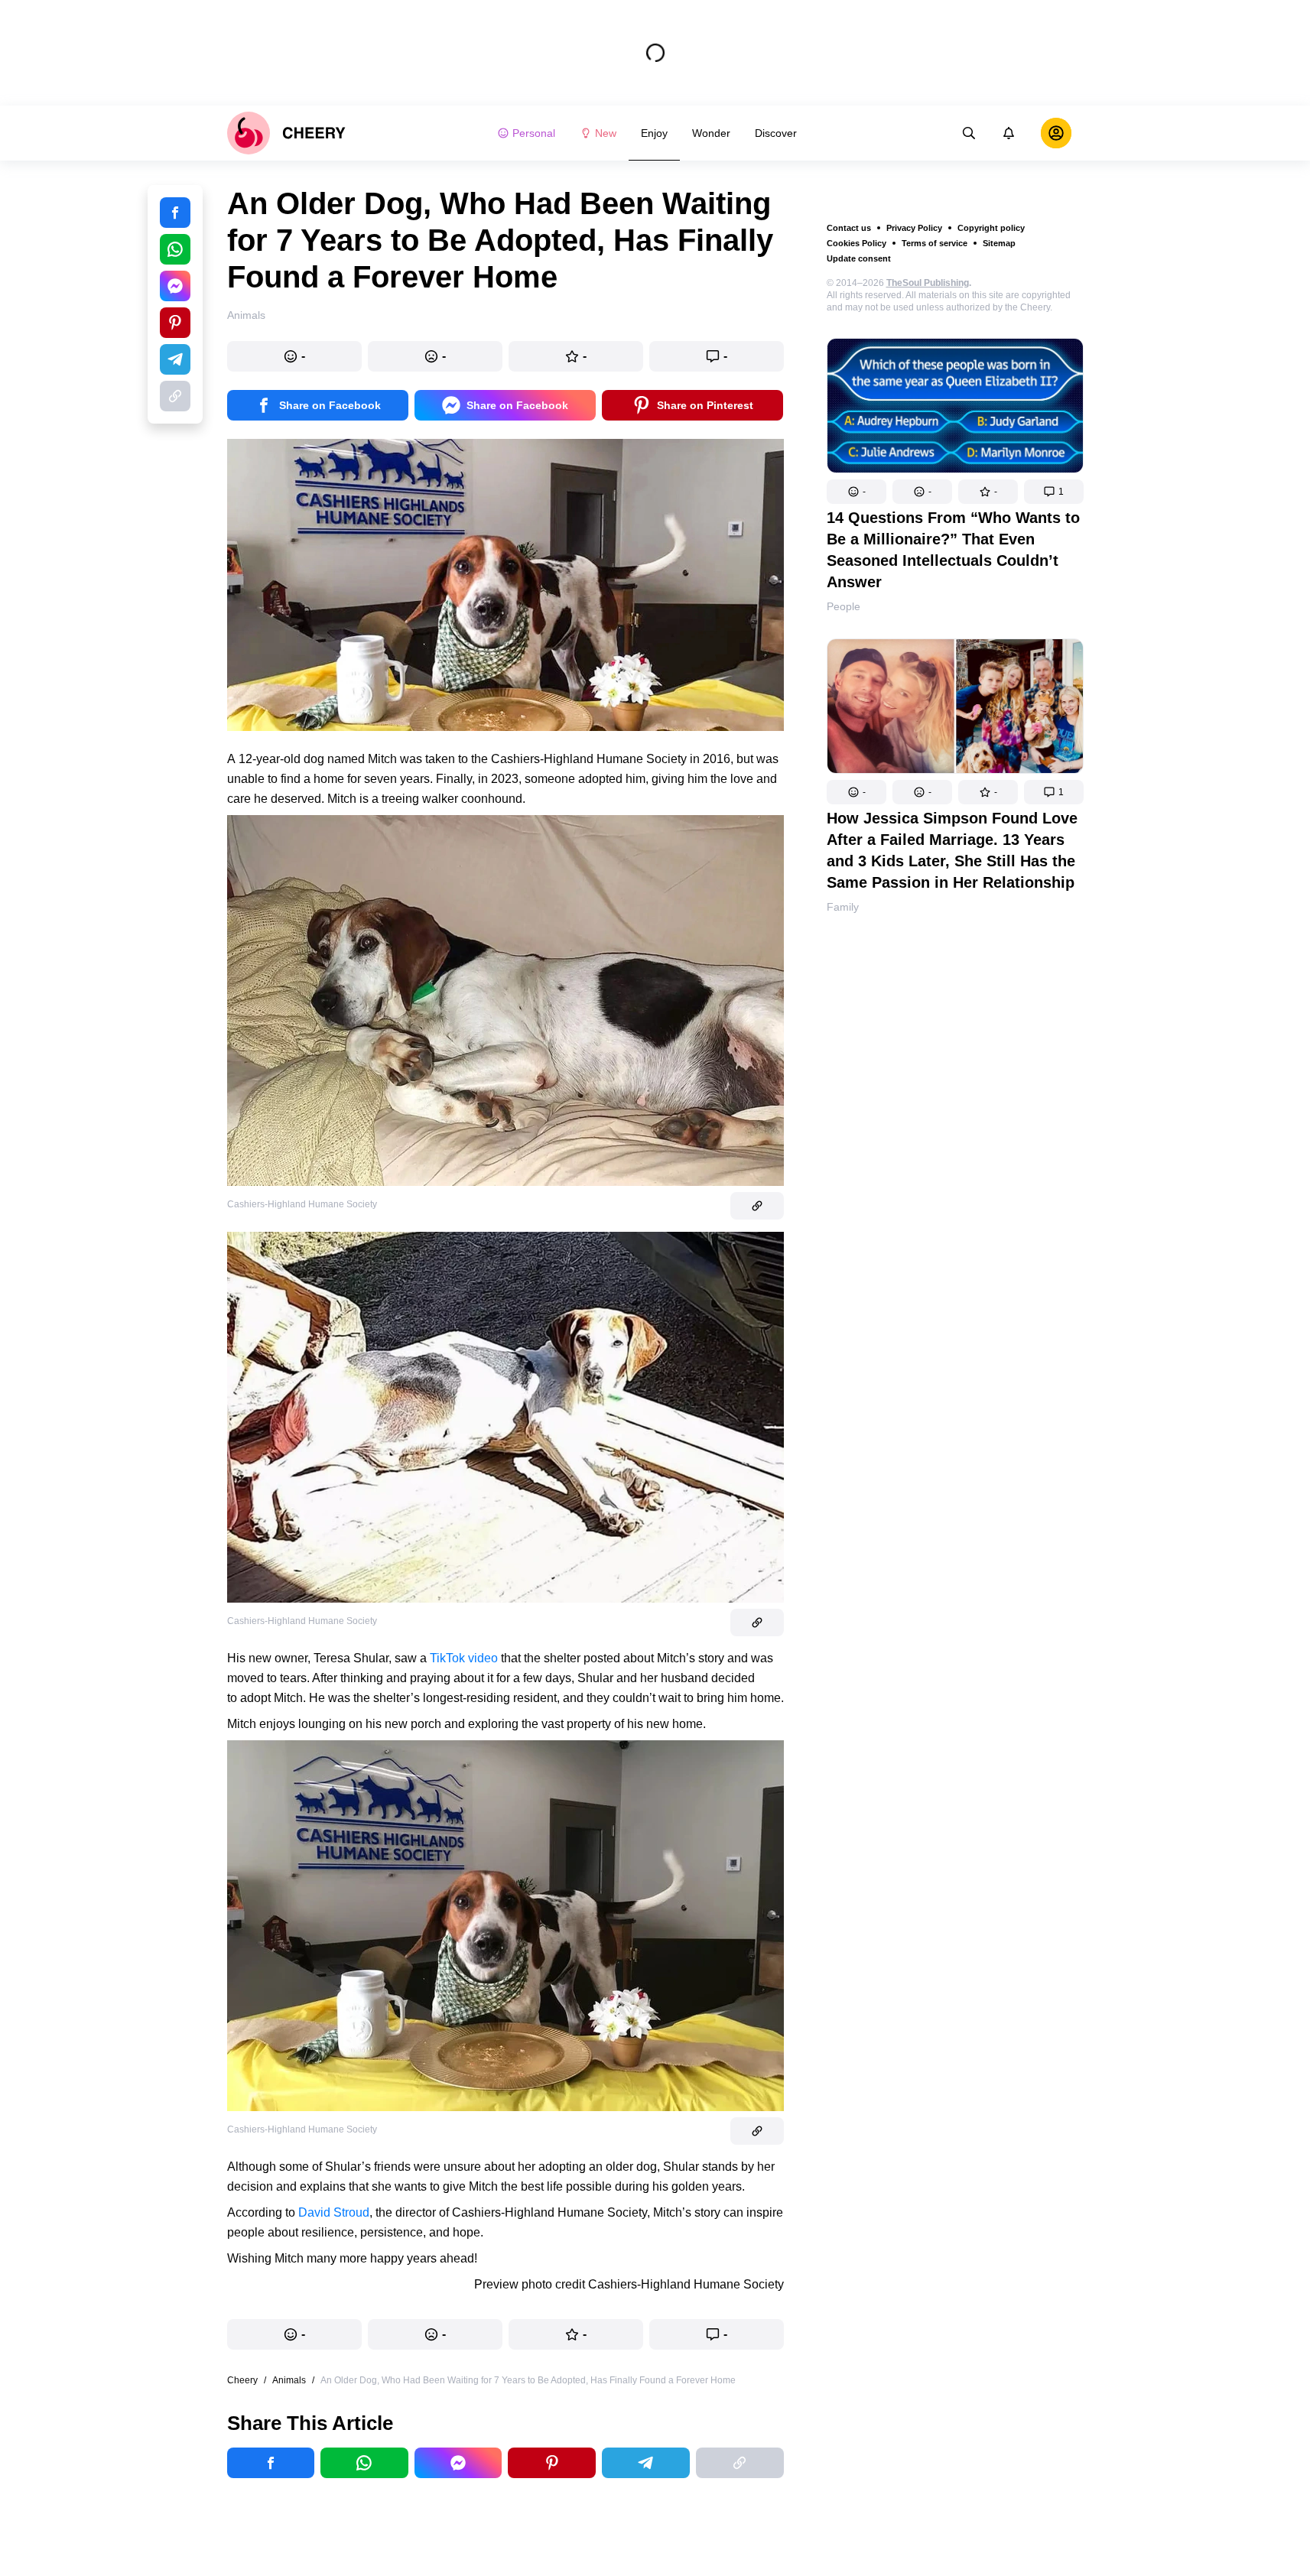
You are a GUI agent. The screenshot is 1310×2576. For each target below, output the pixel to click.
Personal (534, 133)
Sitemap (999, 243)
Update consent (859, 258)
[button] (857, 492)
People (844, 606)
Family (843, 907)
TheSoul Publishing (928, 283)
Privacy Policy (914, 228)
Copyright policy (991, 228)
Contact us (849, 228)
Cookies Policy (857, 243)
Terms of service (935, 243)
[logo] (286, 133)
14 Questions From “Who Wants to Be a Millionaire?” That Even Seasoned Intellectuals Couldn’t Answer (953, 550)
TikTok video (464, 1658)
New (606, 133)
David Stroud (334, 2212)
